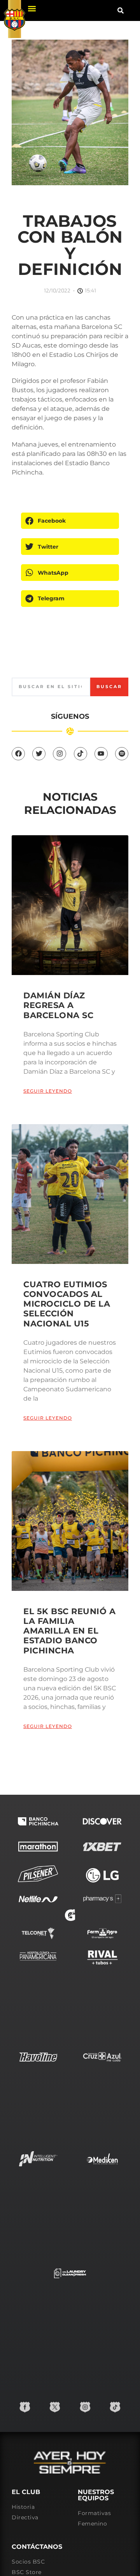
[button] (32, 8)
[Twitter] (39, 754)
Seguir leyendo (48, 1091)
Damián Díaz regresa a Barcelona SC (58, 1005)
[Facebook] (18, 754)
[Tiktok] (80, 754)
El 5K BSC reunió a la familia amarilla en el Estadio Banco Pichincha (69, 1631)
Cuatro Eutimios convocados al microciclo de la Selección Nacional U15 (67, 1304)
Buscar (109, 687)
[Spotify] (122, 754)
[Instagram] (59, 754)
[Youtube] (101, 754)
